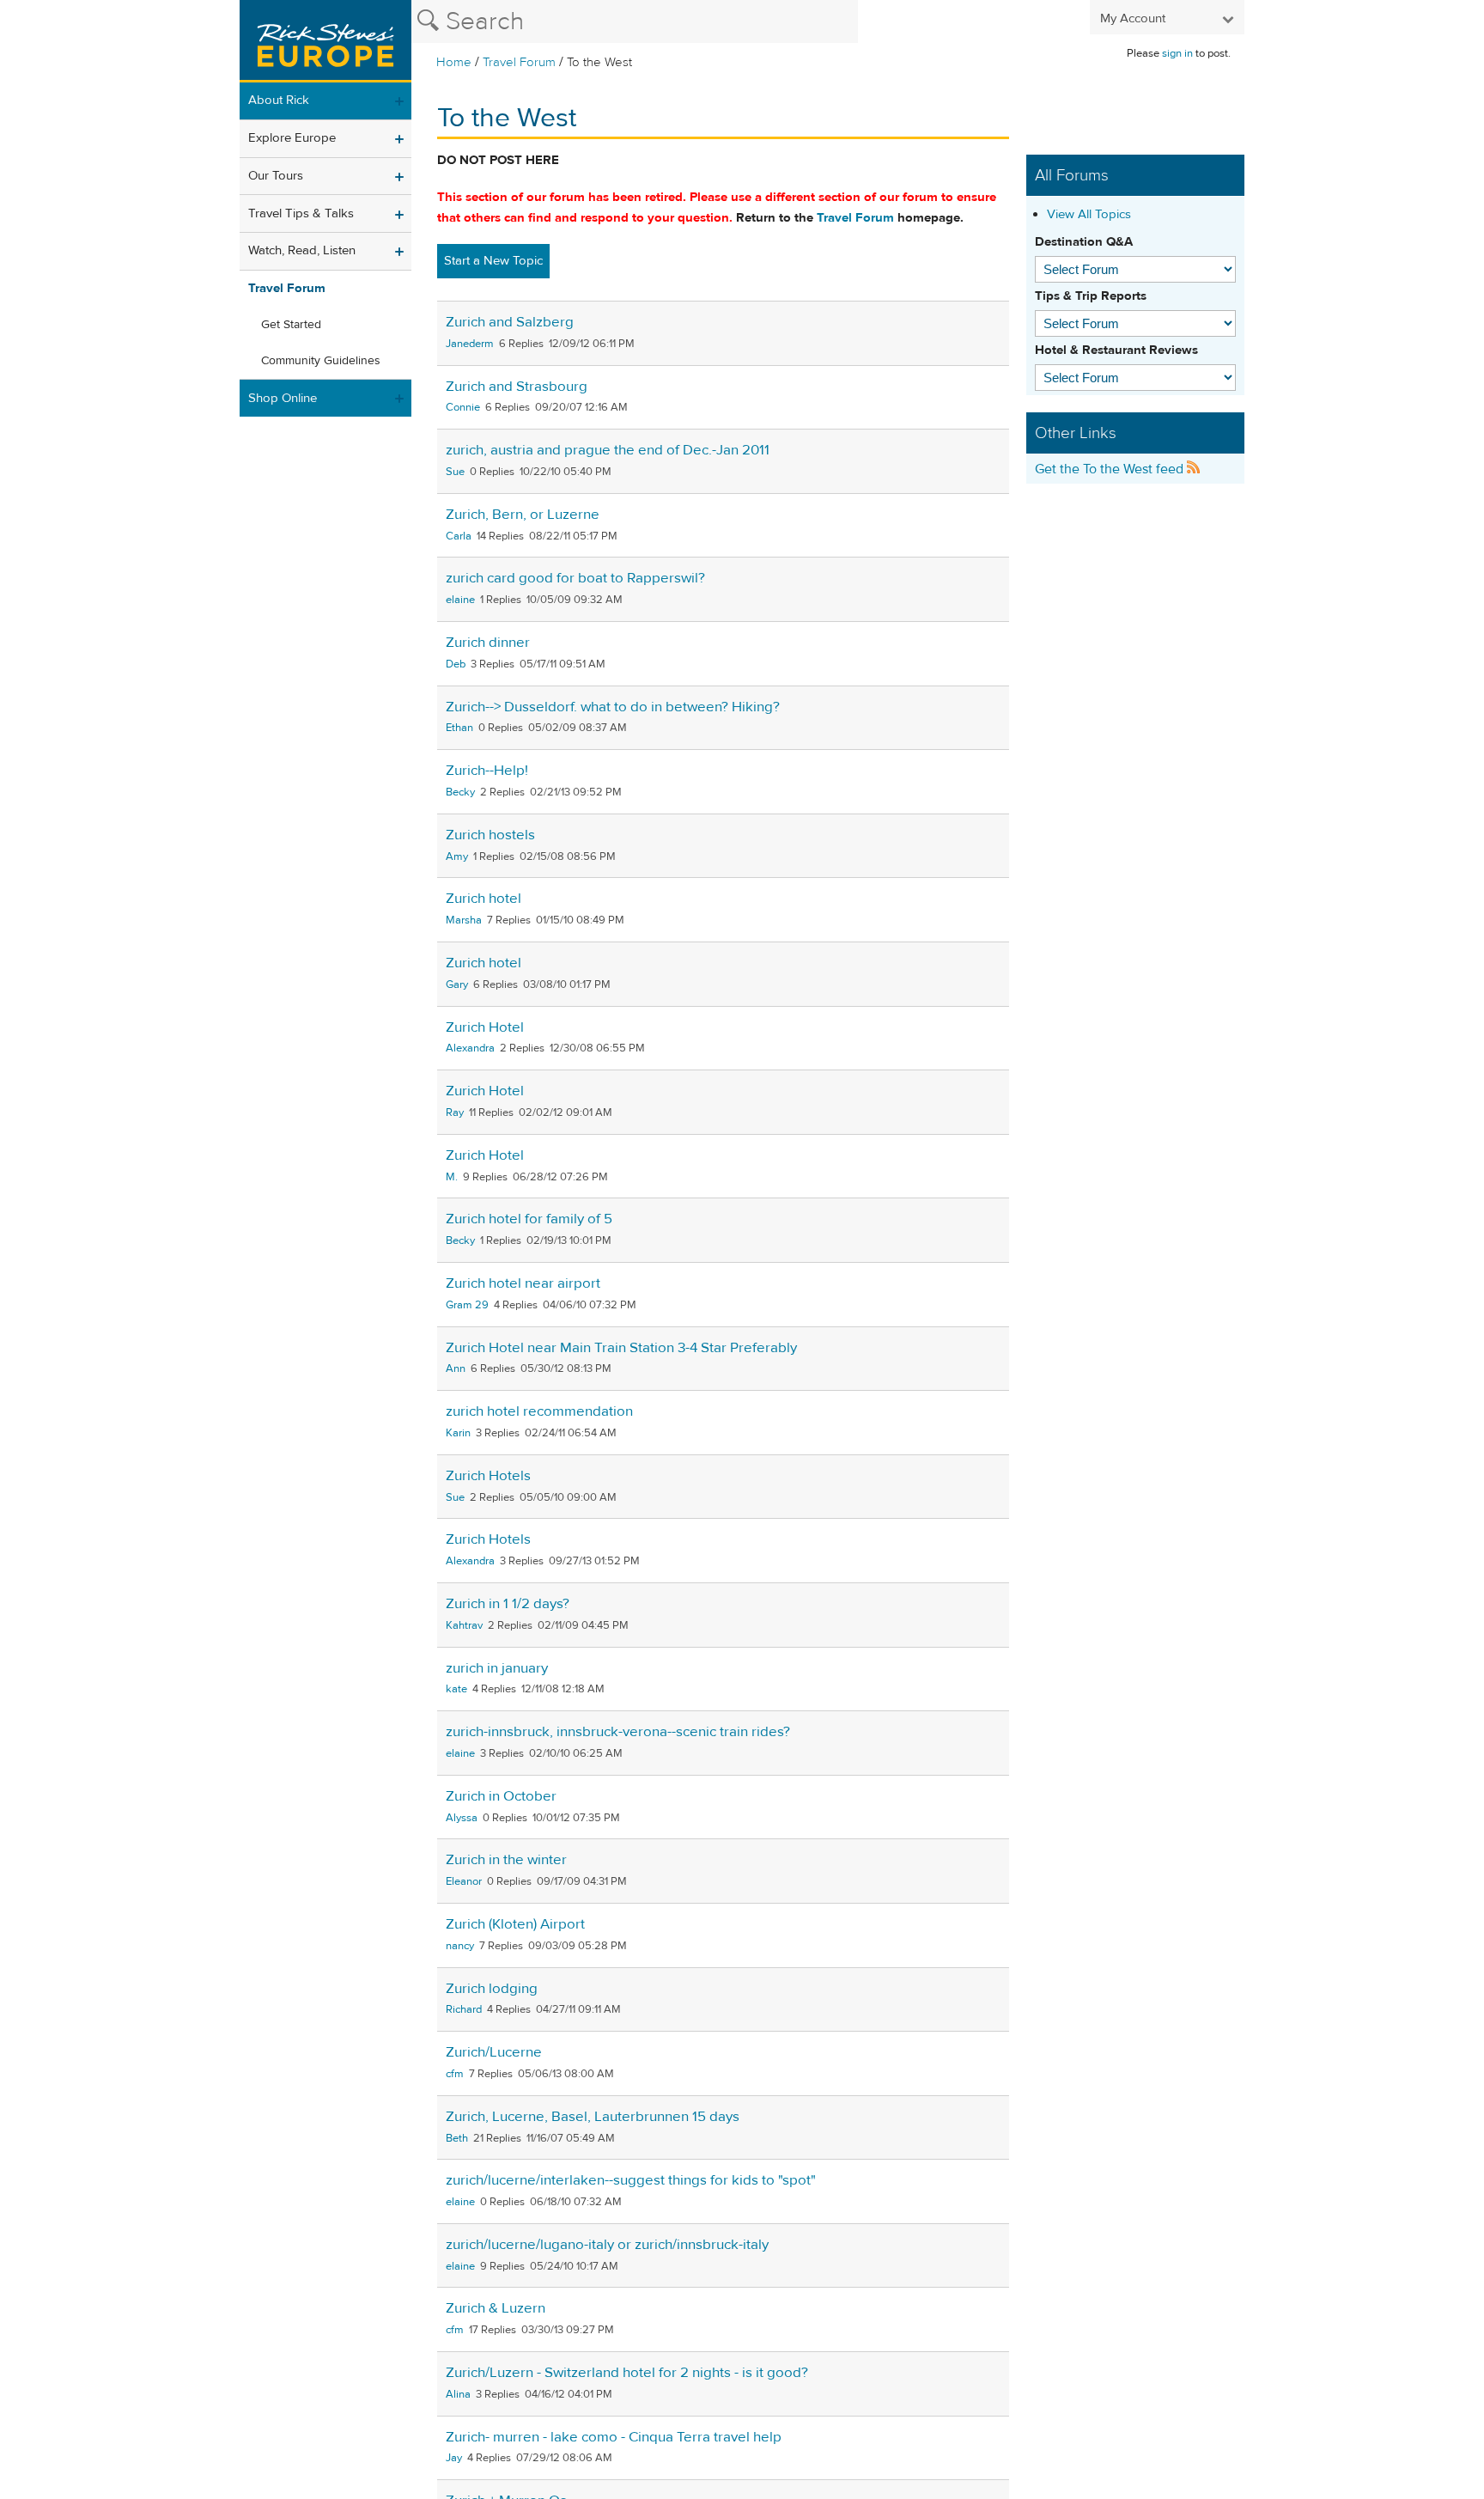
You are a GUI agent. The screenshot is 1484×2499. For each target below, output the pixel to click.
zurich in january (497, 1668)
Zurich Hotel (485, 1027)
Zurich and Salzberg (510, 322)
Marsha (464, 920)
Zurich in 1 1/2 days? (508, 1604)
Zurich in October (501, 1796)
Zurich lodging (492, 1989)
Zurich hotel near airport (523, 1283)
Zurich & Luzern (496, 2308)
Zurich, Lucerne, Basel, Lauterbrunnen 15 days (593, 2117)
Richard (464, 2009)
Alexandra (470, 1048)
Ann (456, 1368)
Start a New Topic (493, 261)
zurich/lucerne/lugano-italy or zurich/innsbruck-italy (607, 2245)
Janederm (470, 344)
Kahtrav (464, 1625)
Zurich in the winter (506, 1860)
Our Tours (276, 176)
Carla (459, 536)
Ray (455, 1112)
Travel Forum (519, 62)
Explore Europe (292, 138)
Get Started (291, 325)
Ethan (459, 728)
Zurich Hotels (488, 1476)
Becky (460, 792)
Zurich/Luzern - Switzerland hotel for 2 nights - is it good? (627, 2373)
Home (454, 62)
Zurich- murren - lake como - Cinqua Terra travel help (614, 2437)
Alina (458, 2394)
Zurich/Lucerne (494, 2052)
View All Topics (1089, 214)
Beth (457, 2138)
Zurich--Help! (487, 771)
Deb (456, 664)
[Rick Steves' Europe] (325, 41)
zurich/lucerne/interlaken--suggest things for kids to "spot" (631, 2180)
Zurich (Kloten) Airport (515, 1924)
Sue (455, 472)
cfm (455, 2074)
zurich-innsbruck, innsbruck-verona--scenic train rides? (618, 1732)
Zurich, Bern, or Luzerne (523, 515)
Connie (463, 407)
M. (452, 1177)
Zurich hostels (490, 835)
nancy (460, 1946)
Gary (457, 984)
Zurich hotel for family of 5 (529, 1219)
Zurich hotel (484, 899)
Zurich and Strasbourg (517, 387)
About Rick (279, 100)
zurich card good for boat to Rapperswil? (575, 578)
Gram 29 (467, 1305)
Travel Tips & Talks (301, 213)
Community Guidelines (321, 361)
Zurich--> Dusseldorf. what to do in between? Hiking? (613, 707)
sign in (1177, 53)
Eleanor (464, 1881)
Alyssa (462, 1818)
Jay (454, 2458)
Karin (458, 1433)
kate (456, 1689)
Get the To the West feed (1111, 469)
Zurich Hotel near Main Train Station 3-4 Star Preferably (621, 1348)
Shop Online (283, 398)
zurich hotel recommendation (539, 1411)
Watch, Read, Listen (302, 250)
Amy (457, 856)
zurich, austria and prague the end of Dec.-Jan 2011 (608, 450)
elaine (460, 600)
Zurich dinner (488, 643)
